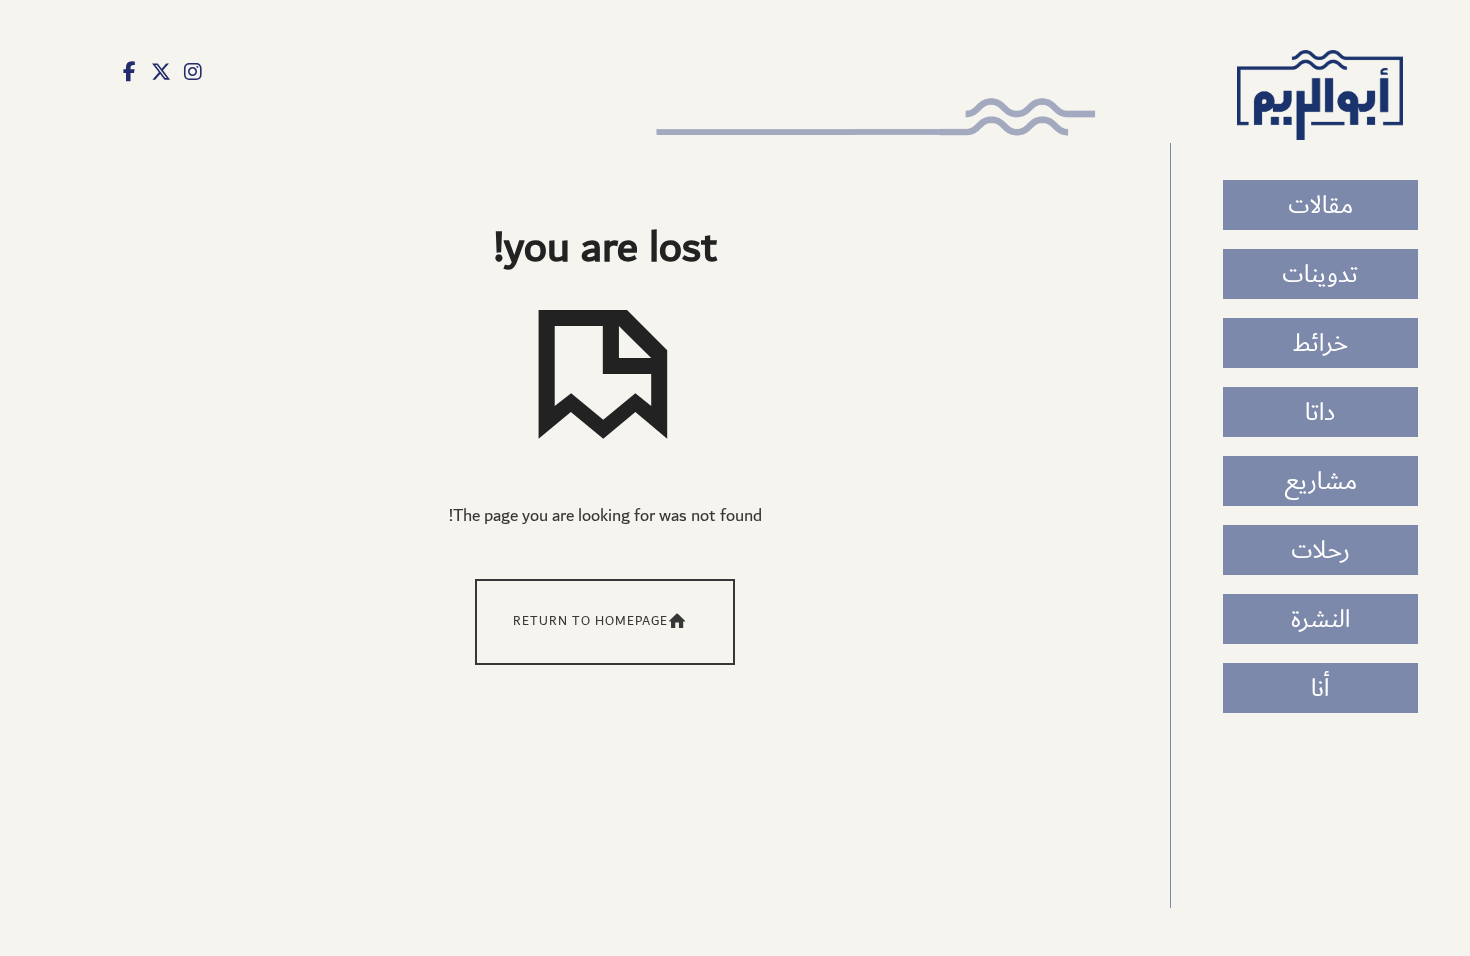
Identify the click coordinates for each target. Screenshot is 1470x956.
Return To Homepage (590, 621)
